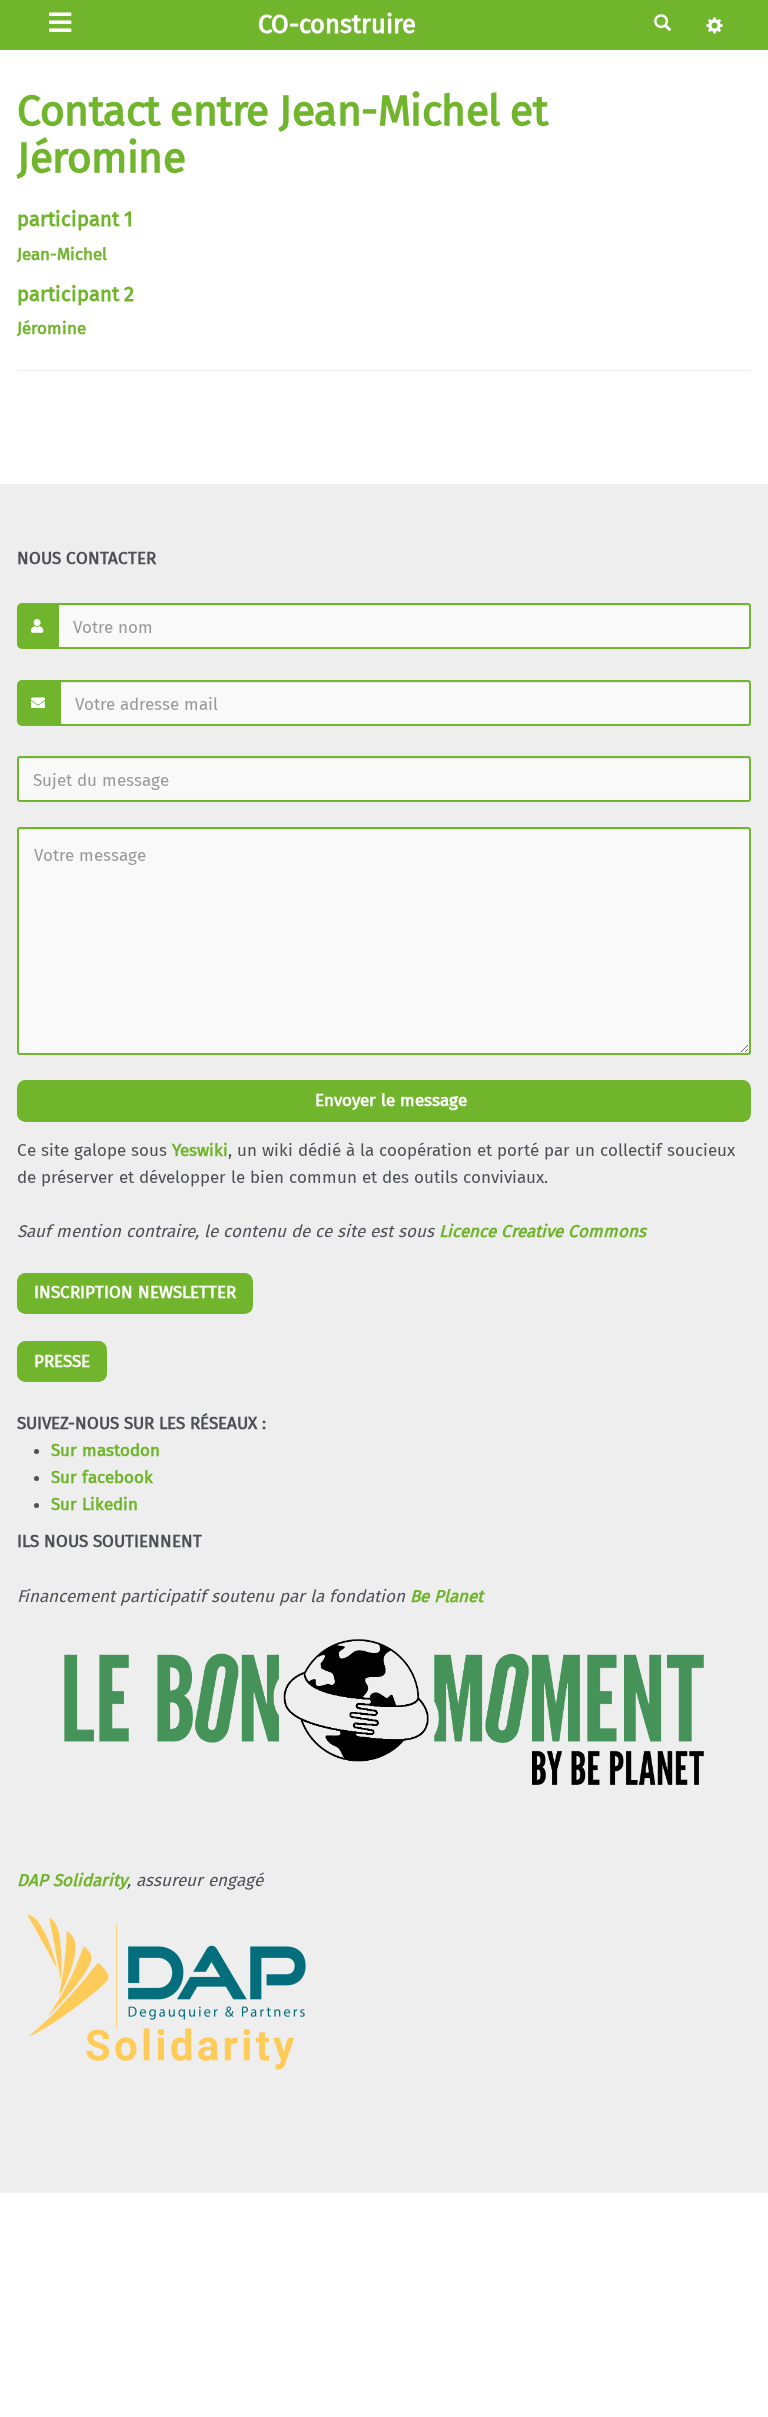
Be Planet (446, 1596)
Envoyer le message (388, 1100)
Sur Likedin (94, 1504)
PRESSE (62, 1361)
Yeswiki (200, 1150)
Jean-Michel (62, 254)
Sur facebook (102, 1477)
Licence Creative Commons (542, 1231)
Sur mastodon (105, 1450)
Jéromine (51, 328)
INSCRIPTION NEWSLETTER (135, 1292)
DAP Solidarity (72, 1880)
